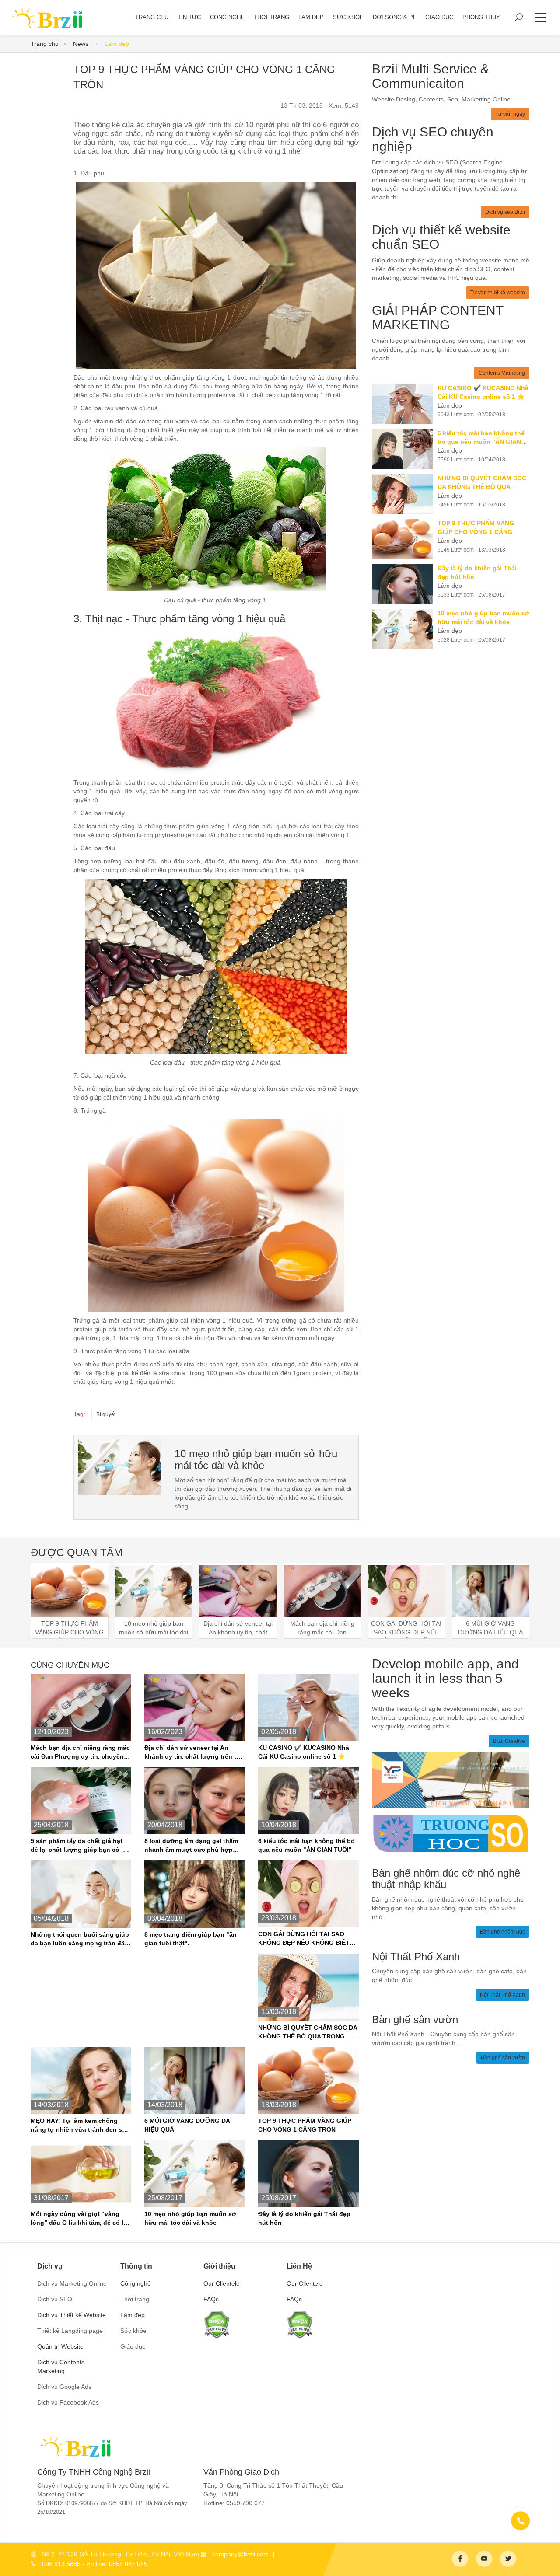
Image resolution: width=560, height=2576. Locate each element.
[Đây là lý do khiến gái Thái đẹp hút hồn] (405, 584)
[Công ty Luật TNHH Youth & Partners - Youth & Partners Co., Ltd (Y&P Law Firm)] (451, 1779)
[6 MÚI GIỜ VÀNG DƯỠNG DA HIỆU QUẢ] (195, 2080)
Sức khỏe (348, 17)
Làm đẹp (311, 17)
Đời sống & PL (394, 17)
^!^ (547, 2559)
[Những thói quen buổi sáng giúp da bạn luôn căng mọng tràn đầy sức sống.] (81, 1894)
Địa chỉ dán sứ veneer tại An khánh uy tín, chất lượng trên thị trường (193, 1752)
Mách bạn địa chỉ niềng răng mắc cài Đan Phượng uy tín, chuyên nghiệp (80, 1752)
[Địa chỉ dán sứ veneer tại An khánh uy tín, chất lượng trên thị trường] (195, 1707)
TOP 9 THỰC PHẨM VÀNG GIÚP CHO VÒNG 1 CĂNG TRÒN (305, 2125)
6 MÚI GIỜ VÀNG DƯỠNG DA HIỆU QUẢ (187, 2125)
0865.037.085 (128, 2564)
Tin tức (189, 17)
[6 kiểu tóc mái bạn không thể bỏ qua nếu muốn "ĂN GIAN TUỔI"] (405, 449)
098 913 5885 (61, 2564)
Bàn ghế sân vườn (503, 2058)
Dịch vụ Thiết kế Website (72, 2315)
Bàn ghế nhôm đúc (502, 1932)
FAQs (211, 2299)
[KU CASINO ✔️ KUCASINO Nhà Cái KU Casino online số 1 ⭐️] (405, 404)
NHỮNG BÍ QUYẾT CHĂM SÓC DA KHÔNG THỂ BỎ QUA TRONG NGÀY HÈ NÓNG (308, 2032)
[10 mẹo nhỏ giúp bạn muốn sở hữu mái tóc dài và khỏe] (405, 629)
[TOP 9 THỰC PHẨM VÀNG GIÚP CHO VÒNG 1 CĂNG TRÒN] (120, 1466)
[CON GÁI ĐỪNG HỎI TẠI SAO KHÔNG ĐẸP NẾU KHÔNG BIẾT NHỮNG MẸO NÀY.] (308, 1894)
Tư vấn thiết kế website (498, 293)
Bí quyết (106, 1414)
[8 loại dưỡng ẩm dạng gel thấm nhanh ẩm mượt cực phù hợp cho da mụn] (195, 1800)
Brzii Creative (509, 1741)
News (82, 44)
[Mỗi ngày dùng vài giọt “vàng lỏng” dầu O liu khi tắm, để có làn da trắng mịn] (81, 2173)
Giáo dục (439, 17)
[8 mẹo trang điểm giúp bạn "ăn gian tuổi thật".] (195, 1894)
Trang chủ (45, 44)
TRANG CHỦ (152, 17)
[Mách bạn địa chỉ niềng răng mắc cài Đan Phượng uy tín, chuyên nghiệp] (81, 1707)
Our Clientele (222, 2283)
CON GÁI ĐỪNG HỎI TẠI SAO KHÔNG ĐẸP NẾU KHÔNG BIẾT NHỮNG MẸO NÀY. (304, 1939)
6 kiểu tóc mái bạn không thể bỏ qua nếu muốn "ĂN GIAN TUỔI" (306, 1845)
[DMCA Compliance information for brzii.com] (217, 2324)
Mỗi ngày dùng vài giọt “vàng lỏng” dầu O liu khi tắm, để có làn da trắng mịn (81, 2219)
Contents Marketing (502, 373)
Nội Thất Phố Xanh (502, 1995)
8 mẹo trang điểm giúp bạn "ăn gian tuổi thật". (191, 1939)
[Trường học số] (451, 1833)
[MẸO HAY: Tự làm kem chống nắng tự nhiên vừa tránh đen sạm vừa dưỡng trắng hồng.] (81, 2080)
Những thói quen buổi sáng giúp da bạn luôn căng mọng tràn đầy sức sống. (80, 1939)
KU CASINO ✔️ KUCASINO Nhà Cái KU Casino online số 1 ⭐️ (304, 1752)
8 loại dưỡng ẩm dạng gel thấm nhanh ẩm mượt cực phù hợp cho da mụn (191, 1846)
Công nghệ (227, 17)
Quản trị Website (60, 2346)
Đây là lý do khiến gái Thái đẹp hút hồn (304, 2218)
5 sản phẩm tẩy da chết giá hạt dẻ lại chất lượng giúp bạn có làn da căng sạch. (80, 1846)
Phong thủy (481, 17)
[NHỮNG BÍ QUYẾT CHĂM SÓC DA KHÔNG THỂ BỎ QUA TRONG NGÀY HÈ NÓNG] (405, 494)
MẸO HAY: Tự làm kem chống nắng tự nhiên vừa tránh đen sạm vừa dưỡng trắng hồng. (81, 2126)
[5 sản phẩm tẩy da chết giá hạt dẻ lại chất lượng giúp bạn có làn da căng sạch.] (81, 1800)
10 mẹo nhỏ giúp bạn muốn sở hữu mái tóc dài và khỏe (256, 1459)
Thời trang (271, 17)
